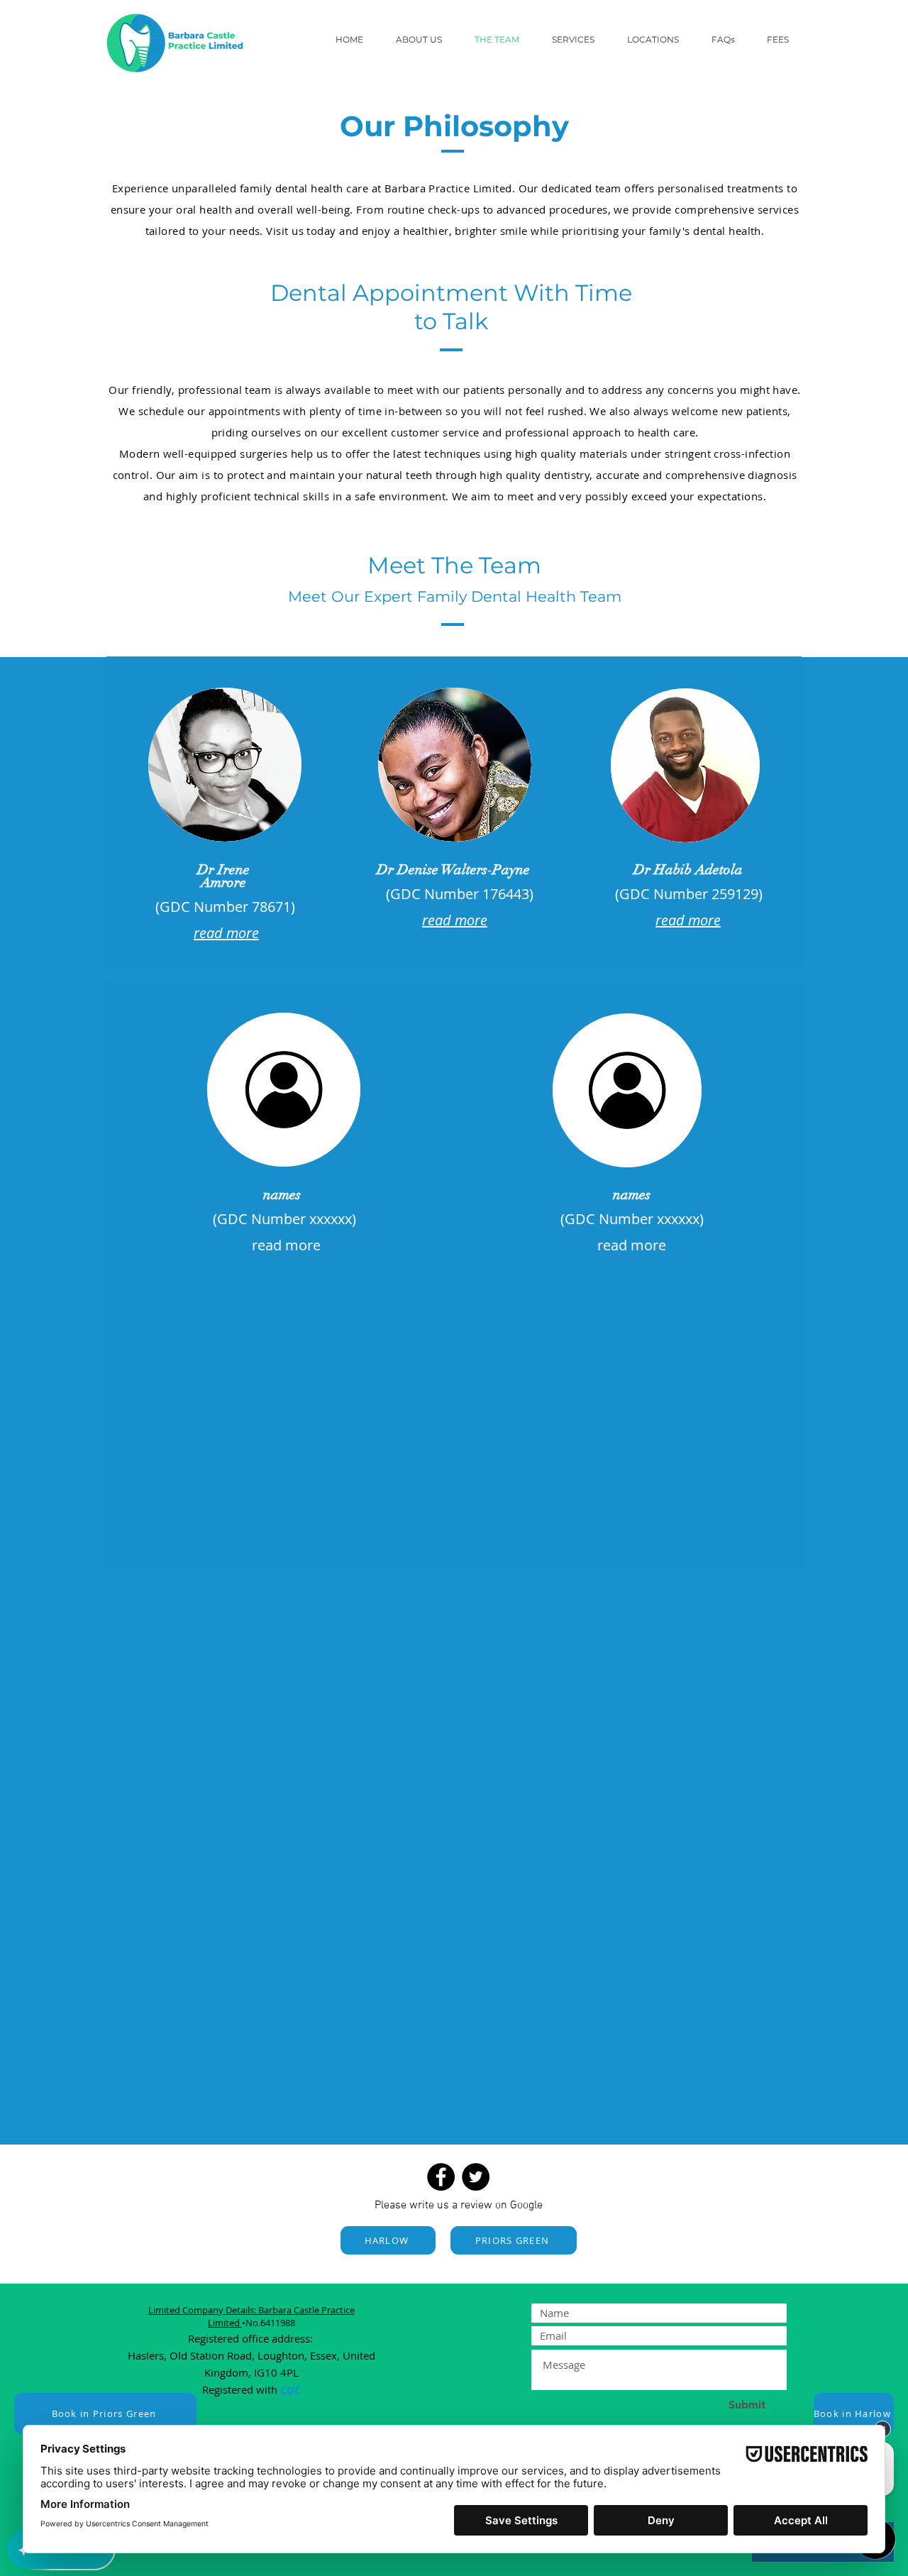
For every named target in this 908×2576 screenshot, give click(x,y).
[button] (579, 39)
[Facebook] (441, 2177)
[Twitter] (476, 2177)
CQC (290, 2390)
